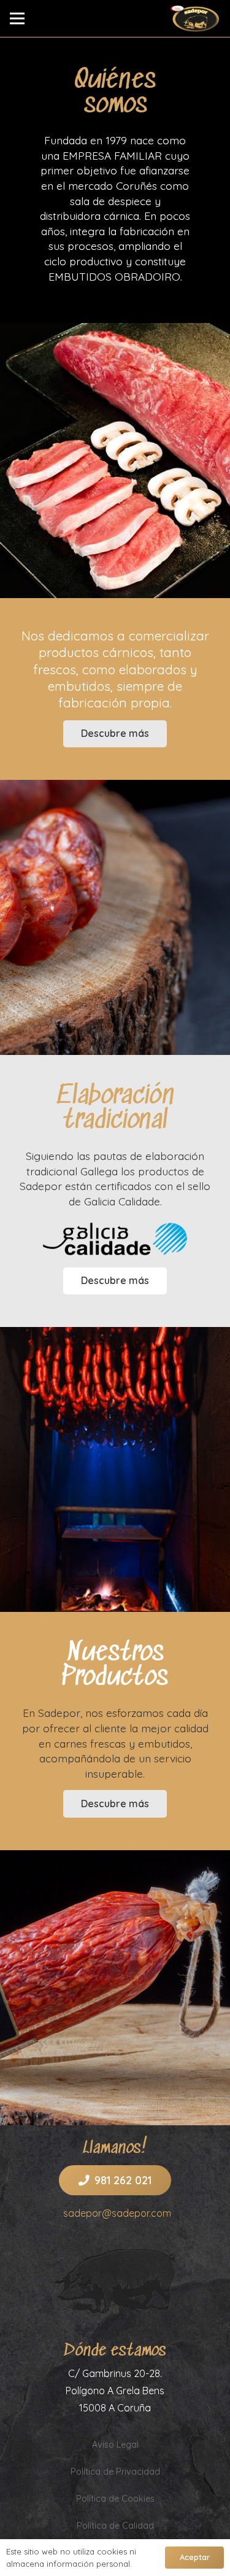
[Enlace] (195, 18)
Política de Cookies (115, 2499)
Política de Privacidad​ (115, 2472)
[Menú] (17, 18)
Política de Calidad (115, 2526)
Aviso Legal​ (115, 2445)
